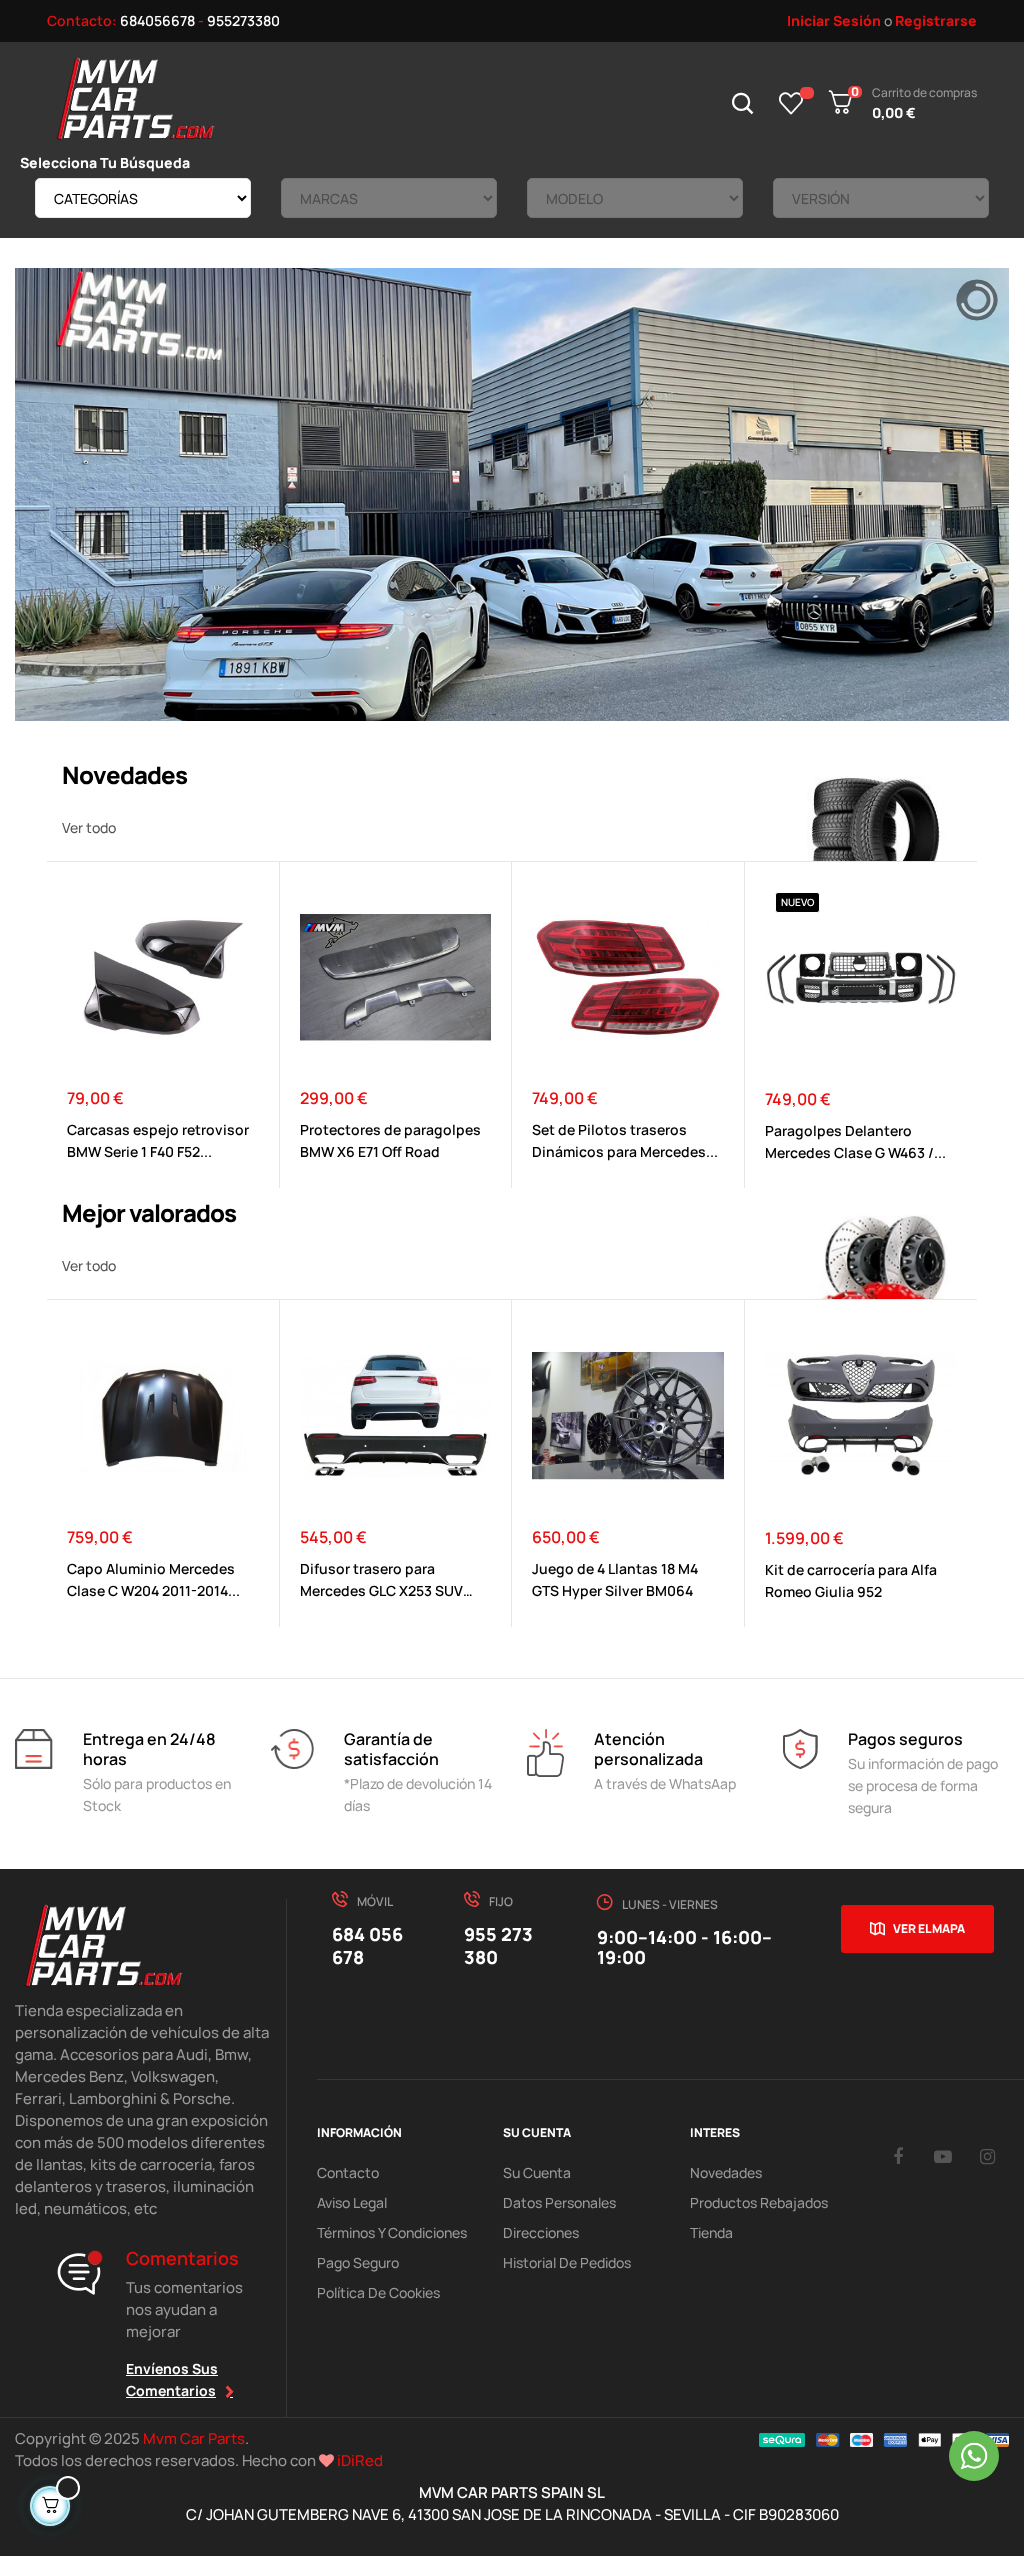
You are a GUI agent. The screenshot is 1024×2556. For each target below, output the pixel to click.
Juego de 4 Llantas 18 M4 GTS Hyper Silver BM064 (615, 1579)
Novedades (726, 2172)
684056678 (157, 20)
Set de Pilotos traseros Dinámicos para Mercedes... (625, 1140)
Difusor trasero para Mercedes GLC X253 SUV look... (381, 1580)
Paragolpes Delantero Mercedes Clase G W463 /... (855, 1141)
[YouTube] (943, 2156)
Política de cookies (378, 2292)
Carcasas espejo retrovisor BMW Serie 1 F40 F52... (158, 1140)
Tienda (711, 2232)
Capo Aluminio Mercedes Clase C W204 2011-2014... (153, 1579)
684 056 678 (367, 1945)
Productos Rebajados (759, 2202)
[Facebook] (898, 2156)
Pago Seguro (358, 2262)
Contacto (348, 2172)
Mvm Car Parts (194, 2438)
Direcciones (541, 2232)
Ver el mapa (929, 1928)
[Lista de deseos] (791, 103)
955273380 (243, 20)
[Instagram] (988, 2156)
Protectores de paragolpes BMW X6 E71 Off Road (390, 1140)
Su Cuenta (537, 2172)
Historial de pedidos (567, 2262)
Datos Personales (559, 2202)
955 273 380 (498, 1945)
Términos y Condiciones (392, 2232)
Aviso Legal (352, 2202)
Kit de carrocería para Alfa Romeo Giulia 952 (851, 1580)
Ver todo (89, 827)
